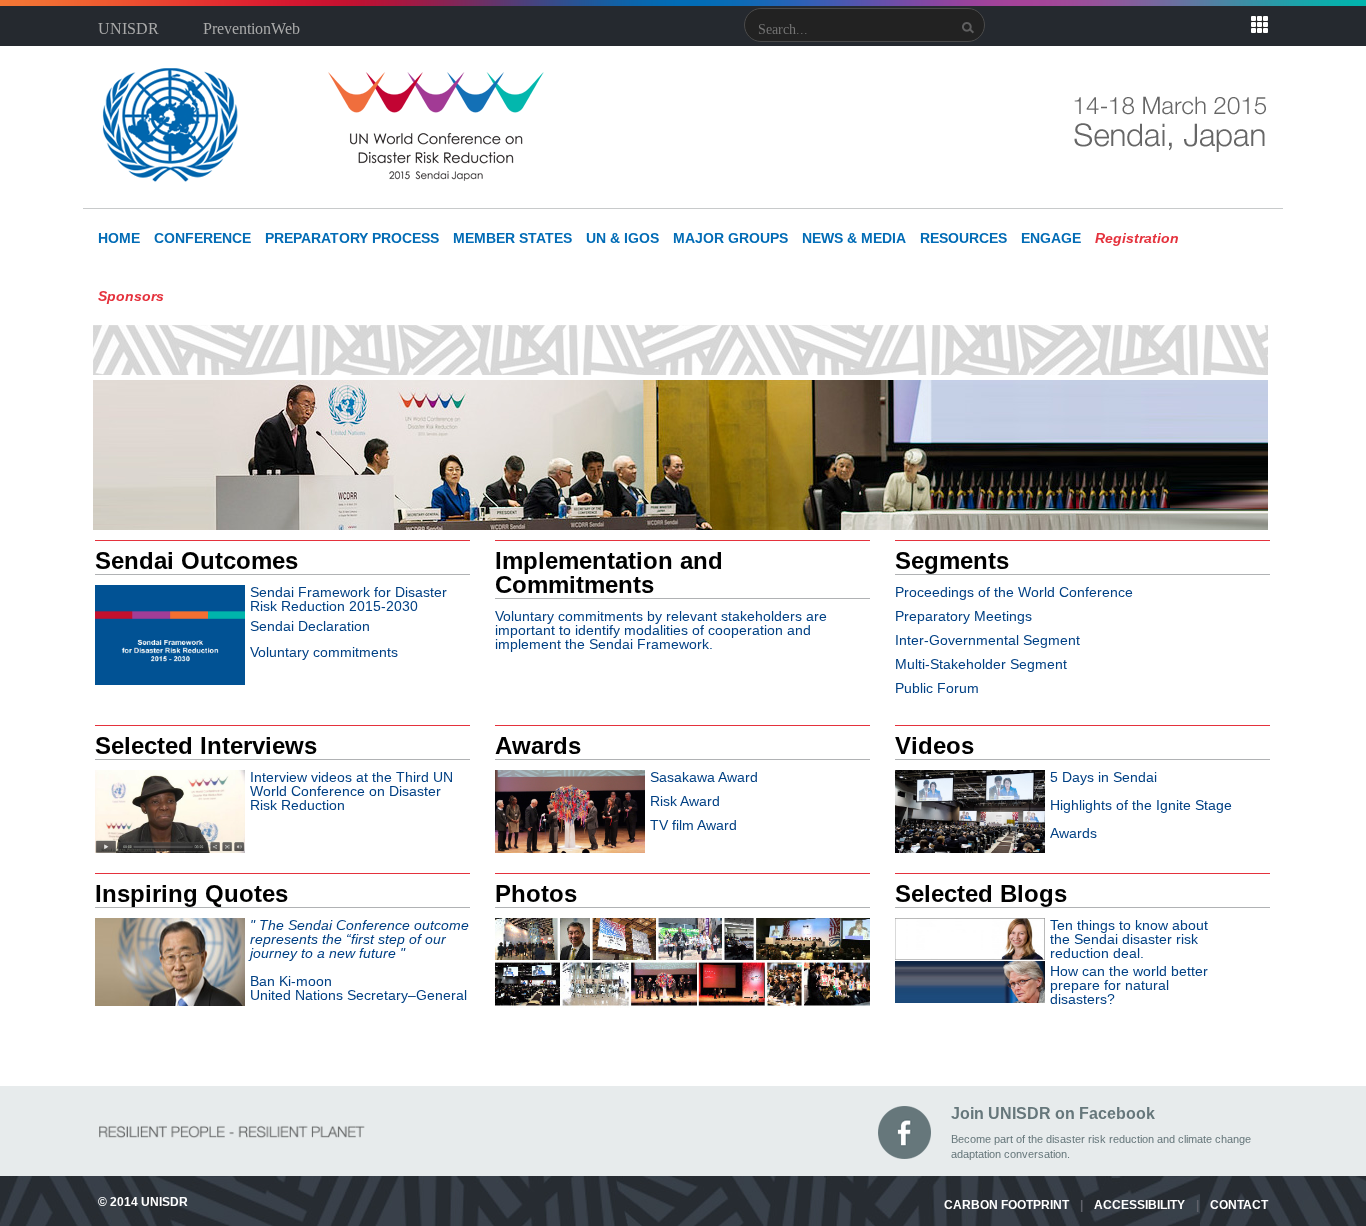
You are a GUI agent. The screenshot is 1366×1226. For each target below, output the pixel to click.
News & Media (854, 238)
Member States (512, 238)
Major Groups (730, 238)
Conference (202, 238)
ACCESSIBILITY (1139, 1205)
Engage (1051, 238)
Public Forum (937, 688)
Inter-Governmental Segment (987, 640)
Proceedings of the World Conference (1014, 592)
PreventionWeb (251, 28)
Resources (963, 238)
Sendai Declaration (310, 626)
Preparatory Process (352, 238)
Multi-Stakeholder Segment (981, 664)
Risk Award (685, 801)
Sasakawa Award (704, 777)
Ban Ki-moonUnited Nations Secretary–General (359, 960)
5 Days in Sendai (1103, 777)
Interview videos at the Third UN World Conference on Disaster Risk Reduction (351, 791)
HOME (119, 238)
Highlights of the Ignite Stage (1141, 805)
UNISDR (128, 28)
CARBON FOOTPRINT (1006, 1205)
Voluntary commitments (324, 652)
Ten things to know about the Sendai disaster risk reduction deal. (1129, 939)
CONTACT (1239, 1205)
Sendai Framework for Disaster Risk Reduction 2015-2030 (348, 599)
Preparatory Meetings (963, 616)
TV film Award (693, 825)
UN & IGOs (622, 238)
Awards (1073, 833)
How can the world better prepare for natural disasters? (1129, 985)
